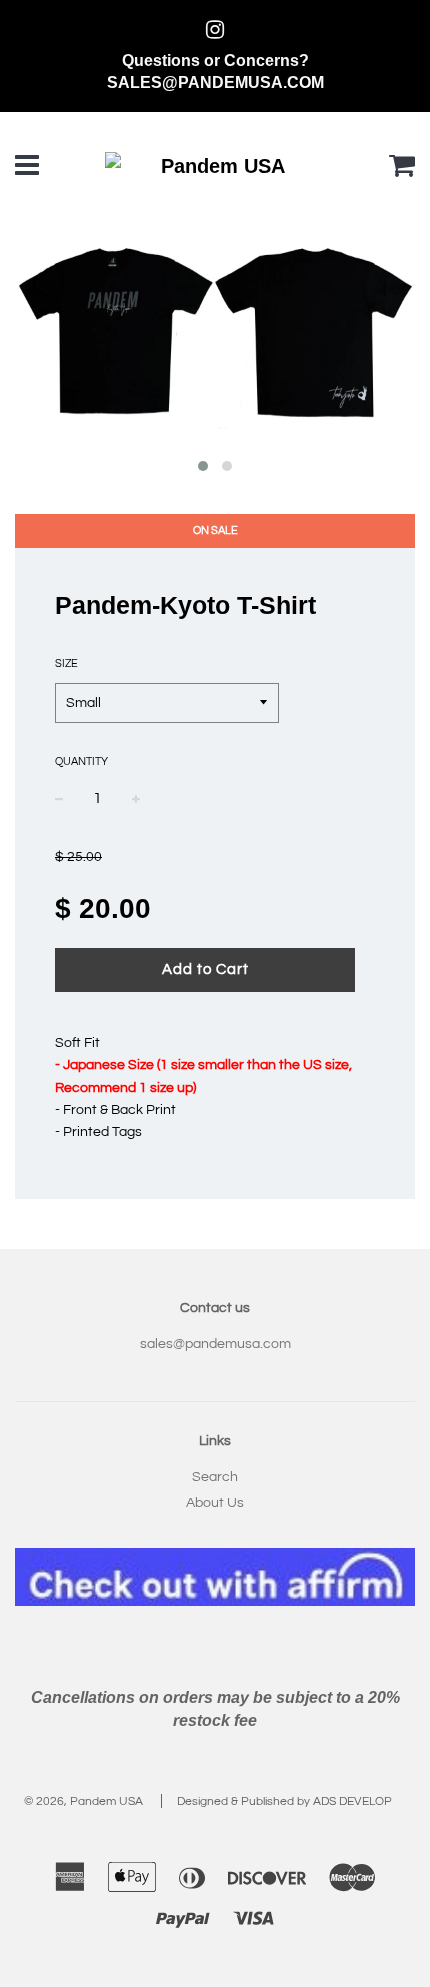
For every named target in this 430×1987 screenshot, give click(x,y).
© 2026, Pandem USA (83, 1801)
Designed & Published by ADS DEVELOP (284, 1801)
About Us (215, 1503)
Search (215, 1477)
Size (66, 663)
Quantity (81, 761)
